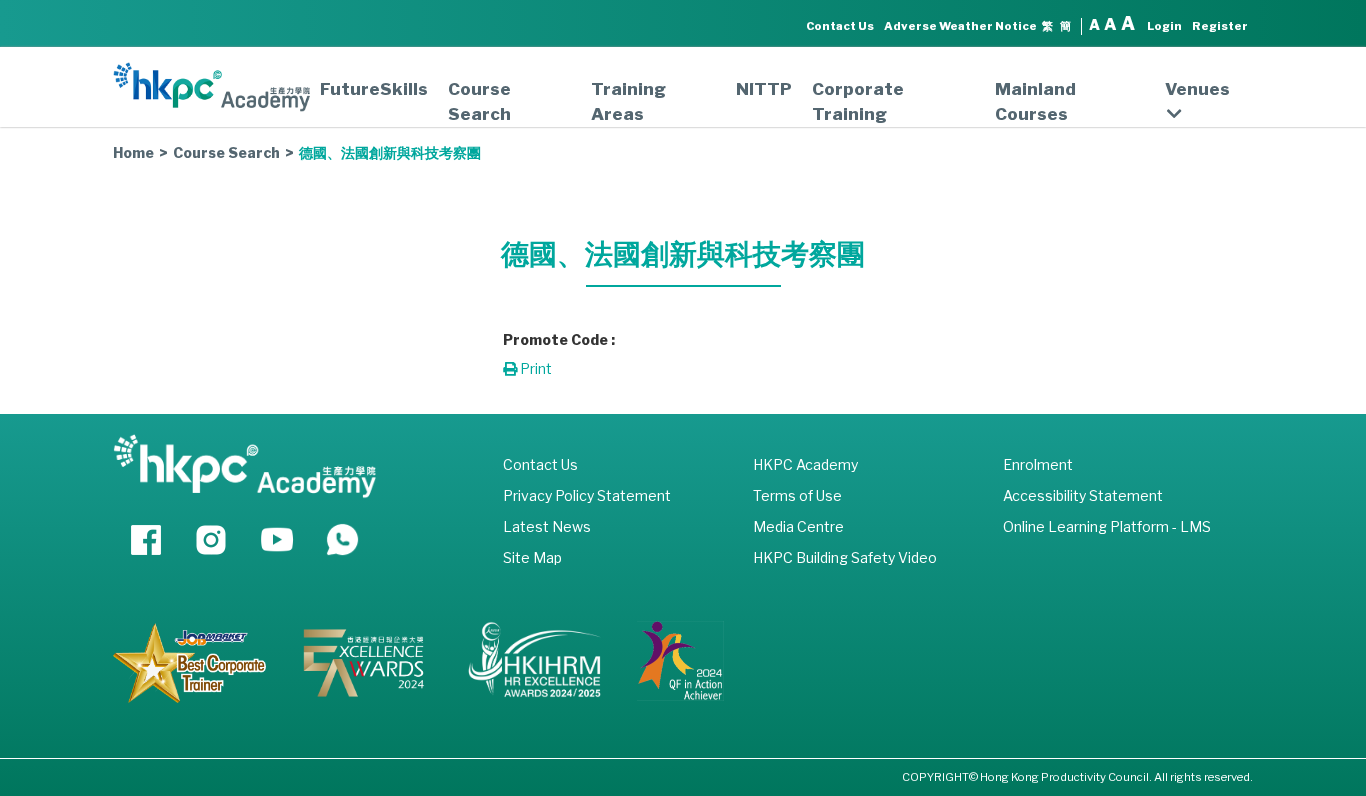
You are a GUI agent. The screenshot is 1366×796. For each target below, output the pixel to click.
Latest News (547, 526)
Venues (1197, 89)
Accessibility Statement (1083, 495)
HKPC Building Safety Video (845, 557)
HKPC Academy (805, 464)
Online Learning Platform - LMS (1107, 526)
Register (1220, 26)
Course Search (479, 101)
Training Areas (628, 101)
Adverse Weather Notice (960, 26)
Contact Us (840, 26)
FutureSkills (374, 89)
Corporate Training (858, 101)
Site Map (532, 557)
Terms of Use (797, 495)
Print (534, 368)
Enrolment (1038, 464)
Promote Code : (559, 339)
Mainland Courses (1035, 101)
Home (133, 152)
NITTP (764, 89)
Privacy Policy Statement (587, 495)
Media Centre (798, 526)
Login (1164, 26)
